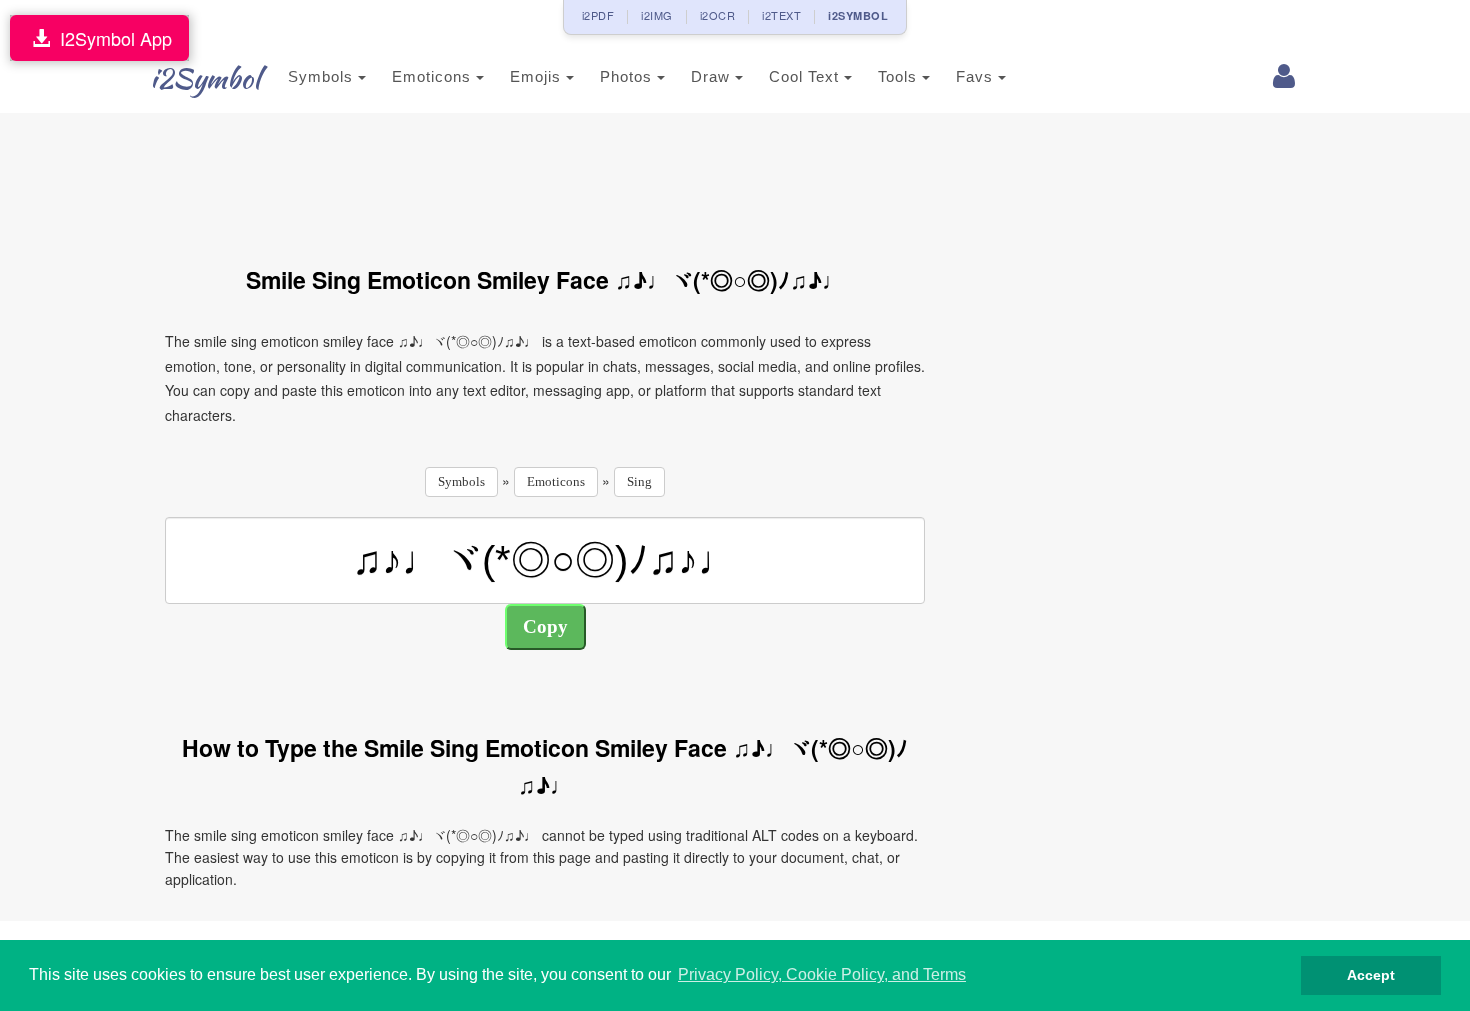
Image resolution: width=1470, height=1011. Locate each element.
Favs (977, 76)
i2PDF (598, 15)
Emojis (538, 76)
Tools (900, 76)
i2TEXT (781, 15)
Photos (628, 76)
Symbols (323, 76)
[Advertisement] (545, 178)
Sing (639, 481)
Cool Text (806, 76)
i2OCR (718, 15)
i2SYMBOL (858, 15)
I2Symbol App (111, 38)
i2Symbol (205, 78)
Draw (713, 76)
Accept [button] (1371, 975)
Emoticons (434, 76)
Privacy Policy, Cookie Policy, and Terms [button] (822, 974)
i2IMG (657, 15)
